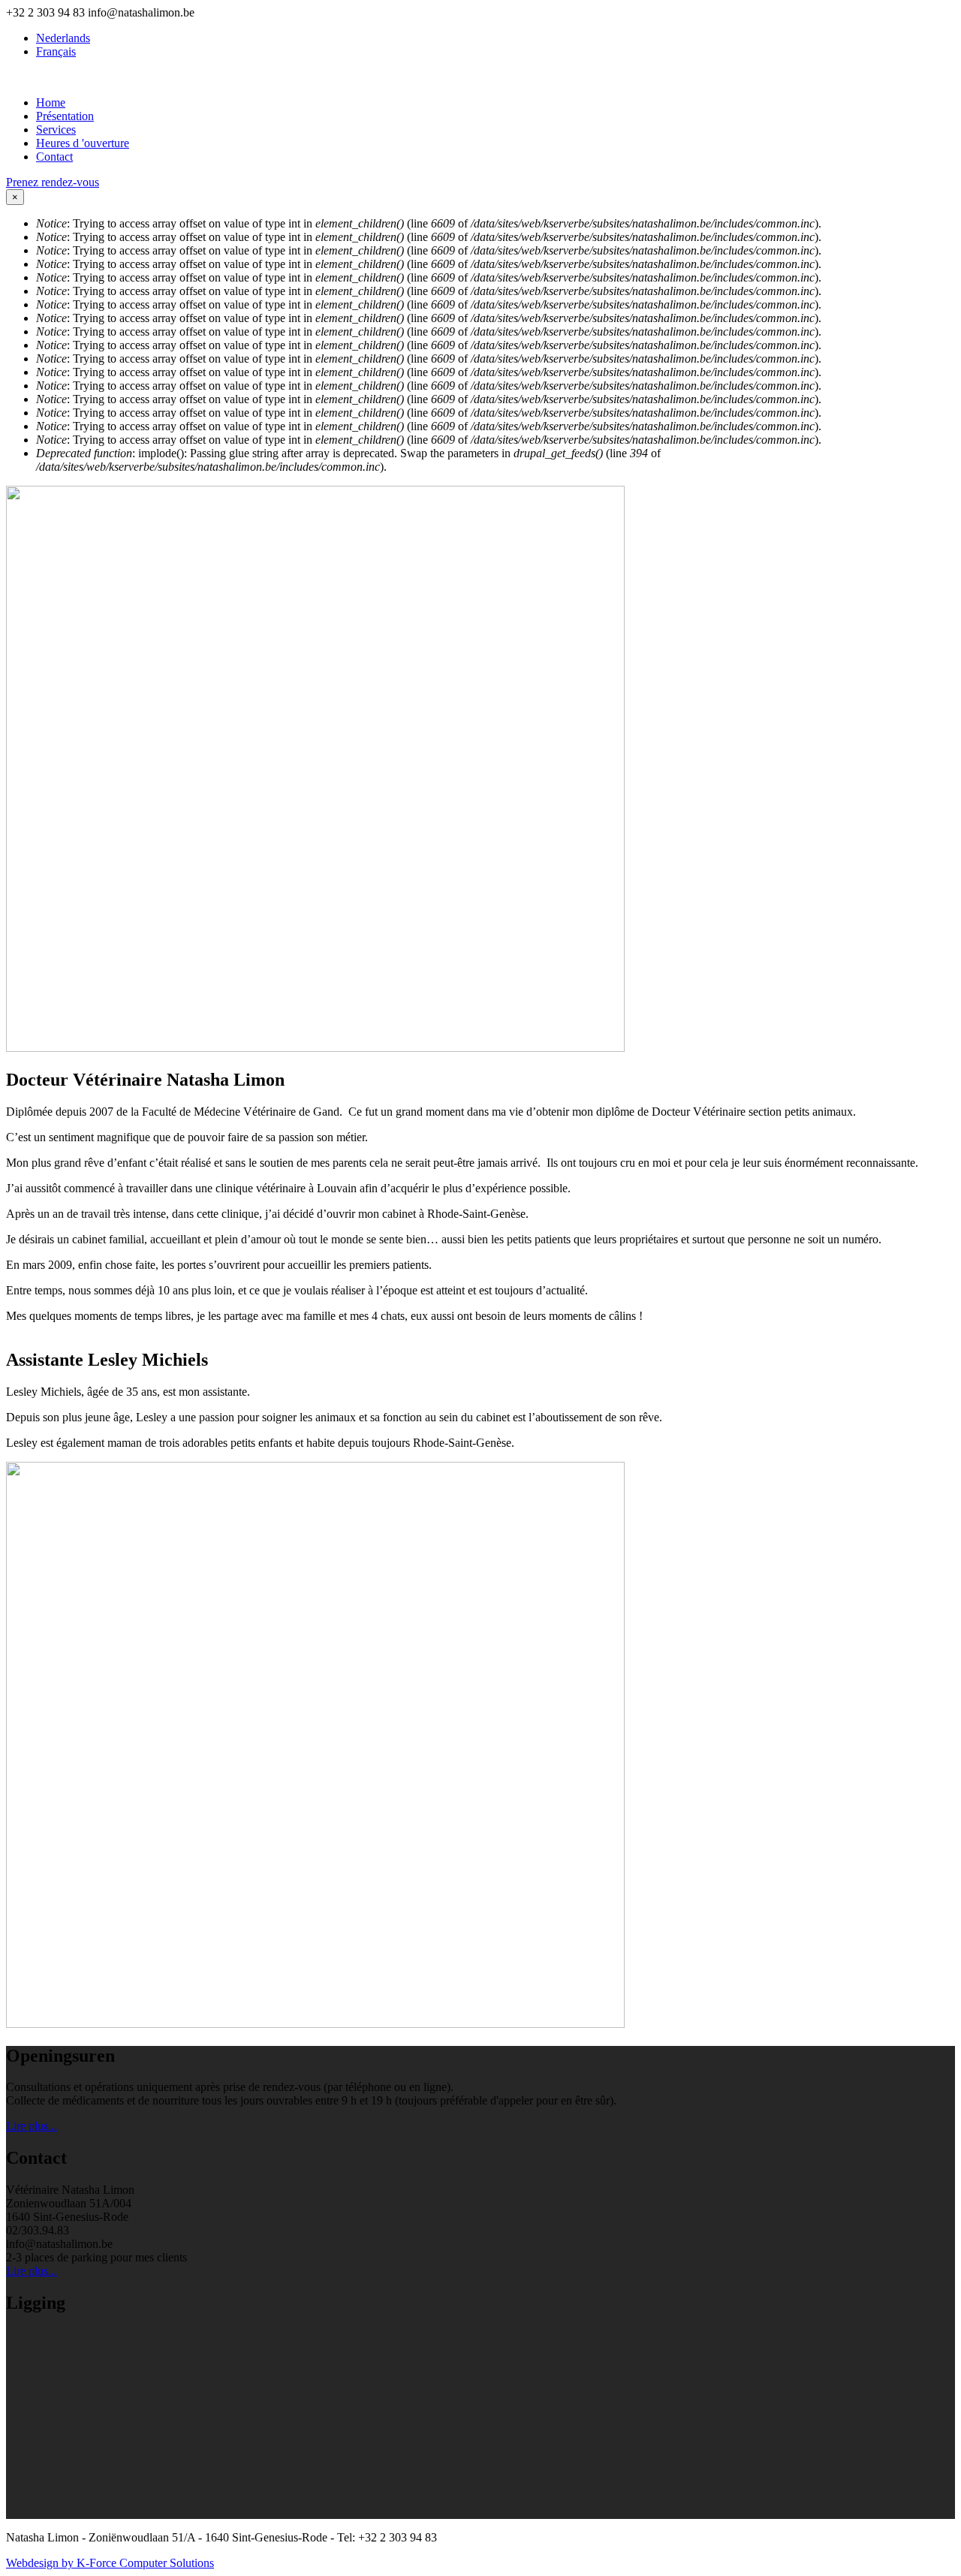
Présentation (65, 116)
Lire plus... (32, 2126)
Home (51, 102)
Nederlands (63, 38)
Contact (54, 157)
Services (56, 130)
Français (56, 51)
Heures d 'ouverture (83, 143)
